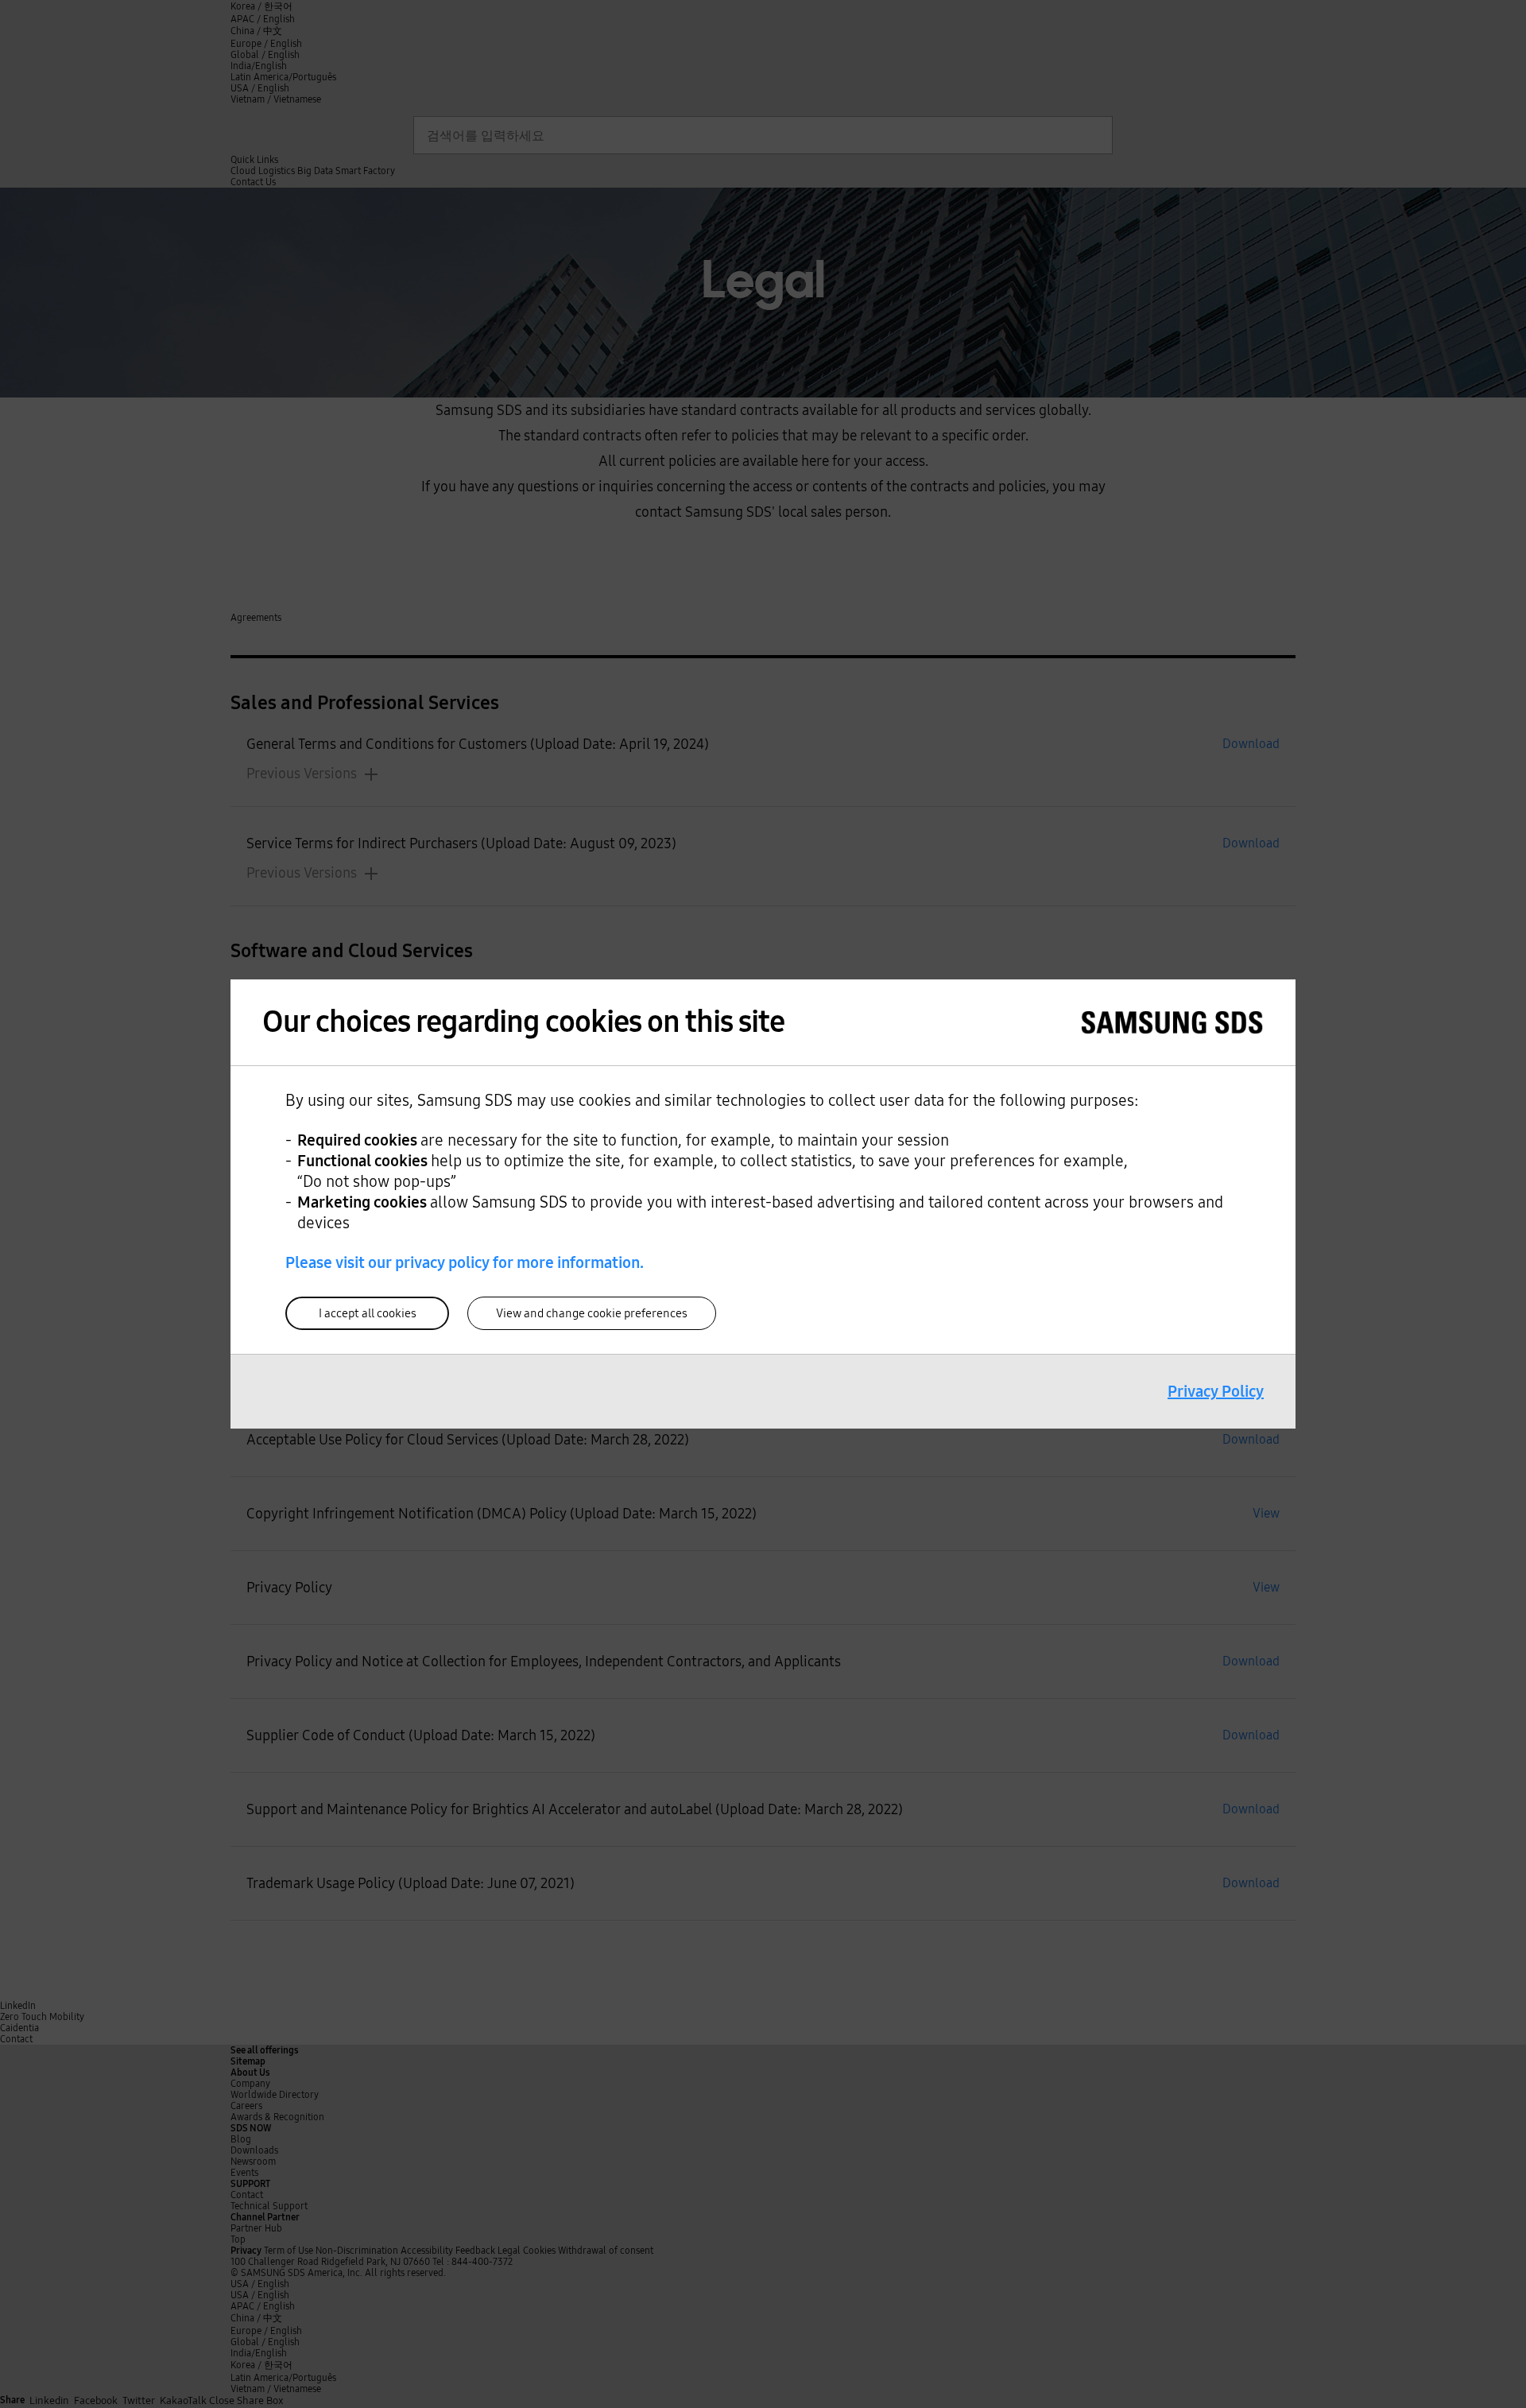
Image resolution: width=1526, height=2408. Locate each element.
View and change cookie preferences (592, 1313)
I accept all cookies (368, 1313)
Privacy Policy (1216, 1391)
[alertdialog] (763, 1204)
